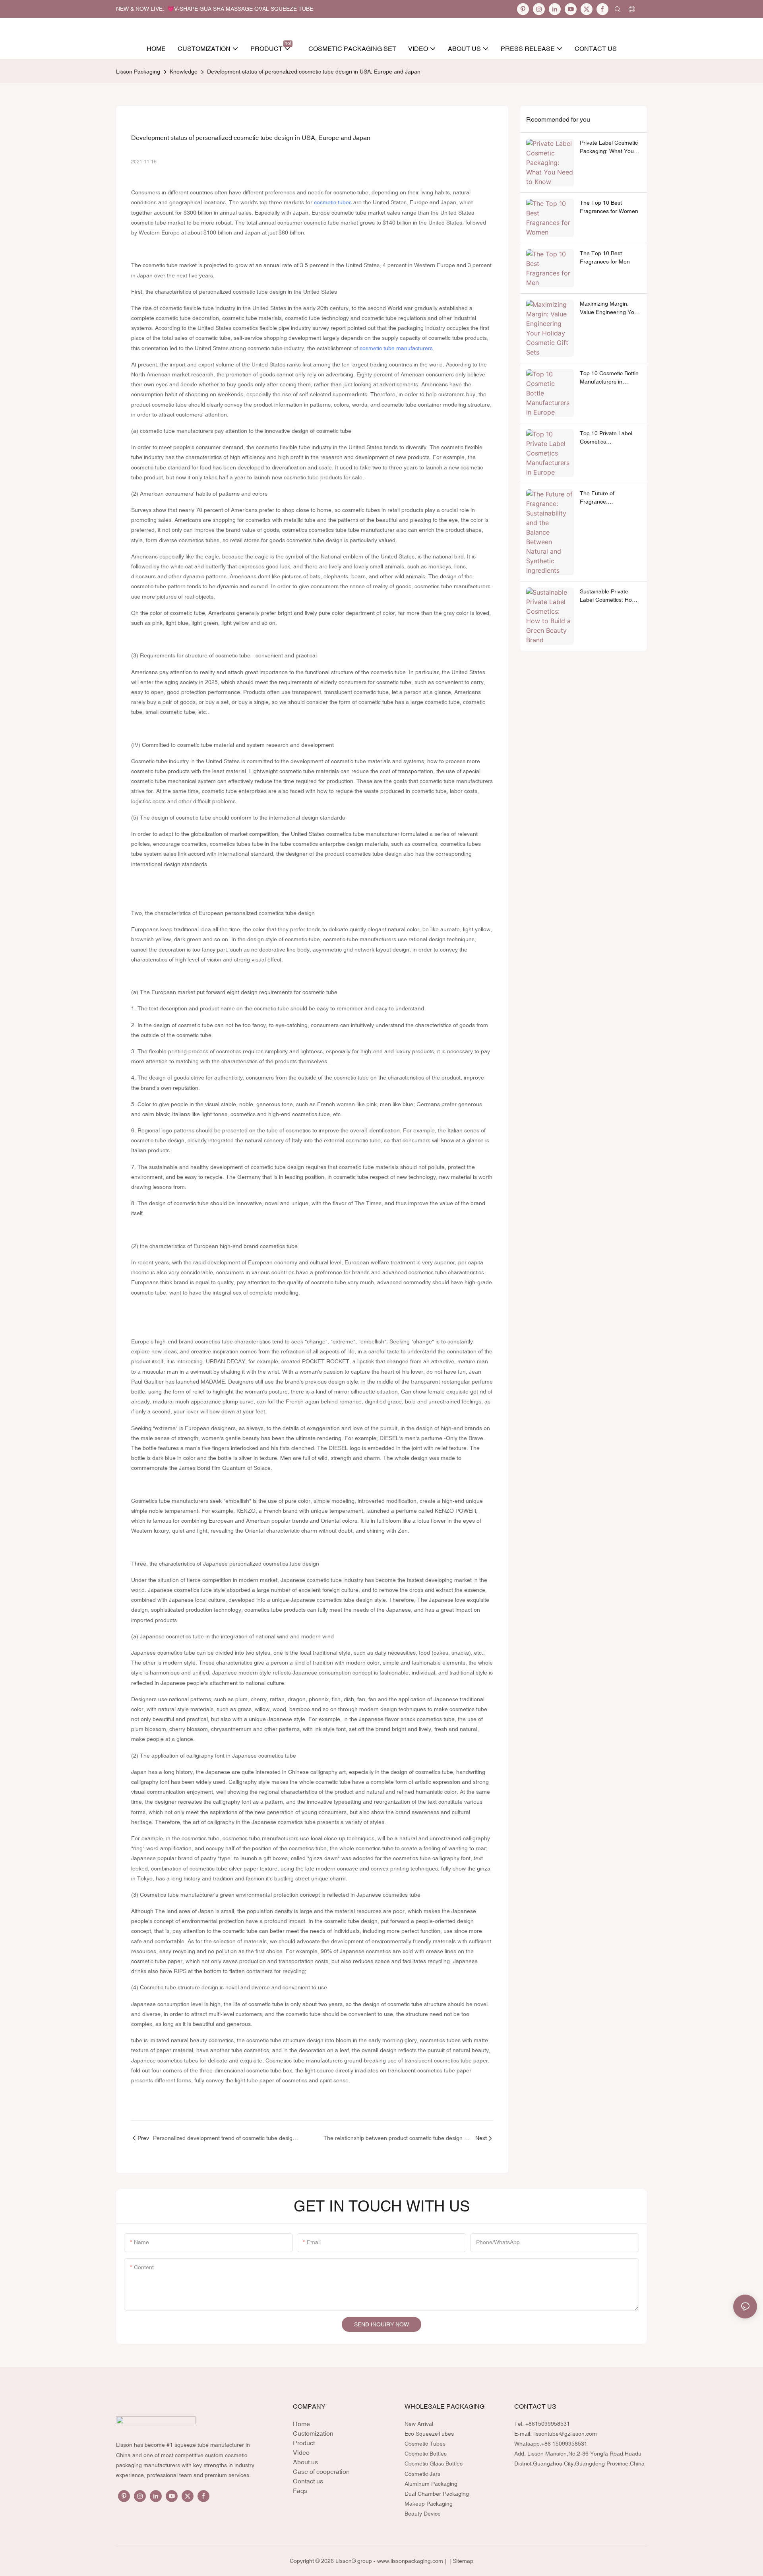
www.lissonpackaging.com (410, 2561)
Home (301, 2424)
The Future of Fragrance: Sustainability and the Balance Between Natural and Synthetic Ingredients (607, 498)
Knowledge (184, 72)
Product (304, 2443)
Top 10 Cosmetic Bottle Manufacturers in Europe (609, 378)
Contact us (308, 2481)
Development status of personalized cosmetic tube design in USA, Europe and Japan (314, 72)
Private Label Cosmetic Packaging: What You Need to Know (609, 147)
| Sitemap (461, 2561)
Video (301, 2452)
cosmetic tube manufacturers (396, 348)
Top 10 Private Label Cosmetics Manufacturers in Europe (606, 438)
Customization (313, 2433)
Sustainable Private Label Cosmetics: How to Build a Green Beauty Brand (610, 596)
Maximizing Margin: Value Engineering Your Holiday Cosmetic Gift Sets (610, 308)
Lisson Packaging (138, 72)
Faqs (300, 2491)
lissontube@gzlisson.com (565, 2434)
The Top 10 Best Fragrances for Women (609, 207)
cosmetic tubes (333, 202)
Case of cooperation (321, 2471)
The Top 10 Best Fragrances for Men (605, 257)
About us (305, 2462)
